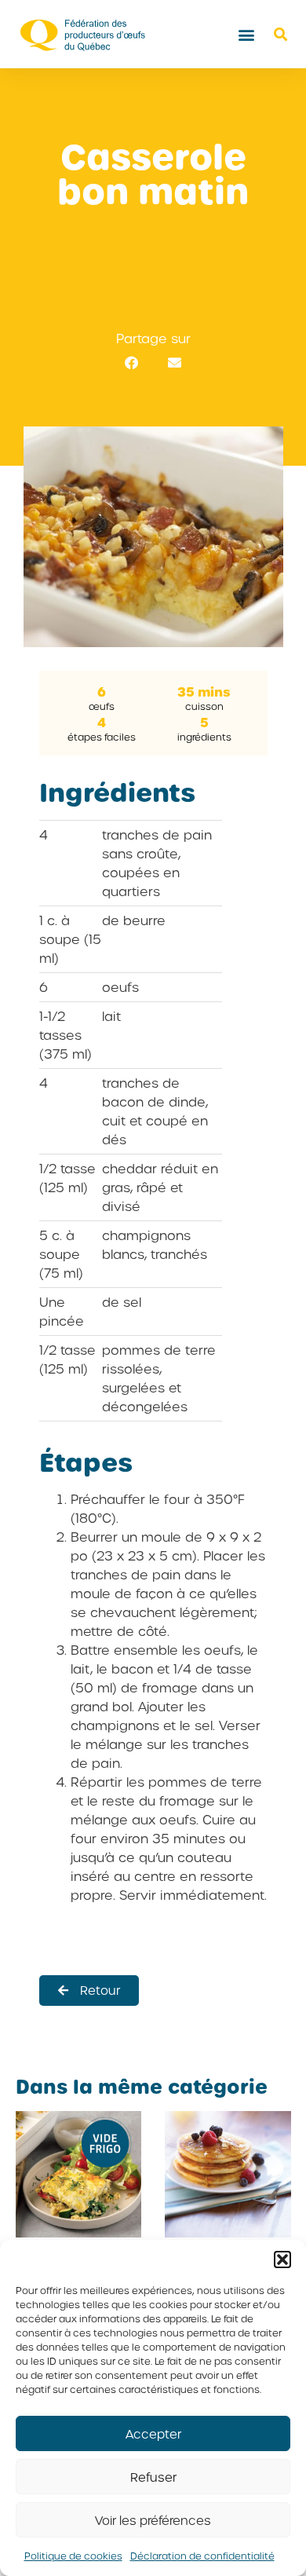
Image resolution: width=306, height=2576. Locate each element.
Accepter (153, 2434)
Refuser (153, 2477)
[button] (282, 2259)
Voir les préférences (153, 2520)
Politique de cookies (73, 2556)
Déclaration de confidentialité (202, 2556)
